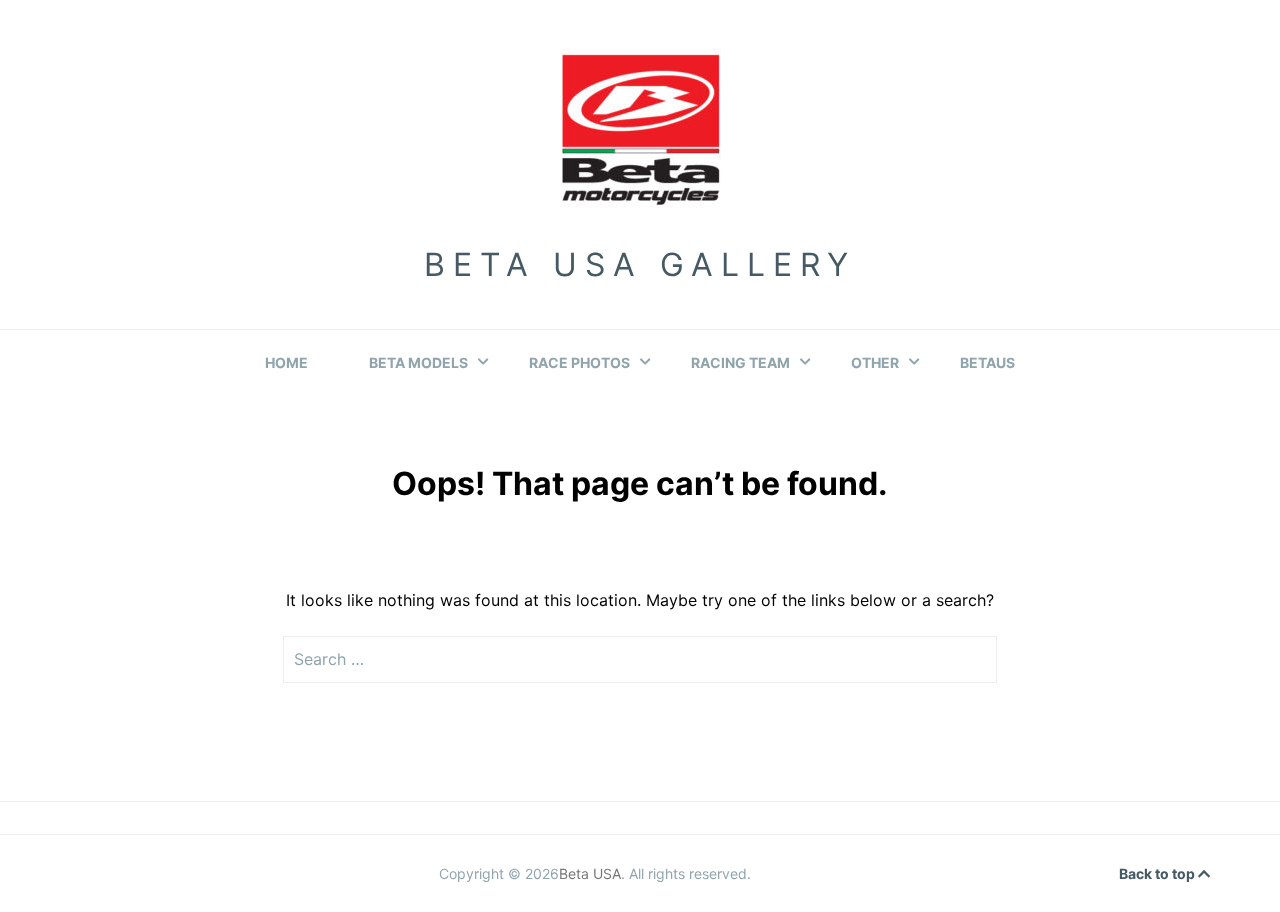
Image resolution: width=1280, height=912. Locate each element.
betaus (987, 362)
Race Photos (579, 362)
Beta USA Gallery (640, 264)
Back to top (1158, 873)
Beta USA (590, 873)
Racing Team (740, 362)
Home (286, 362)
